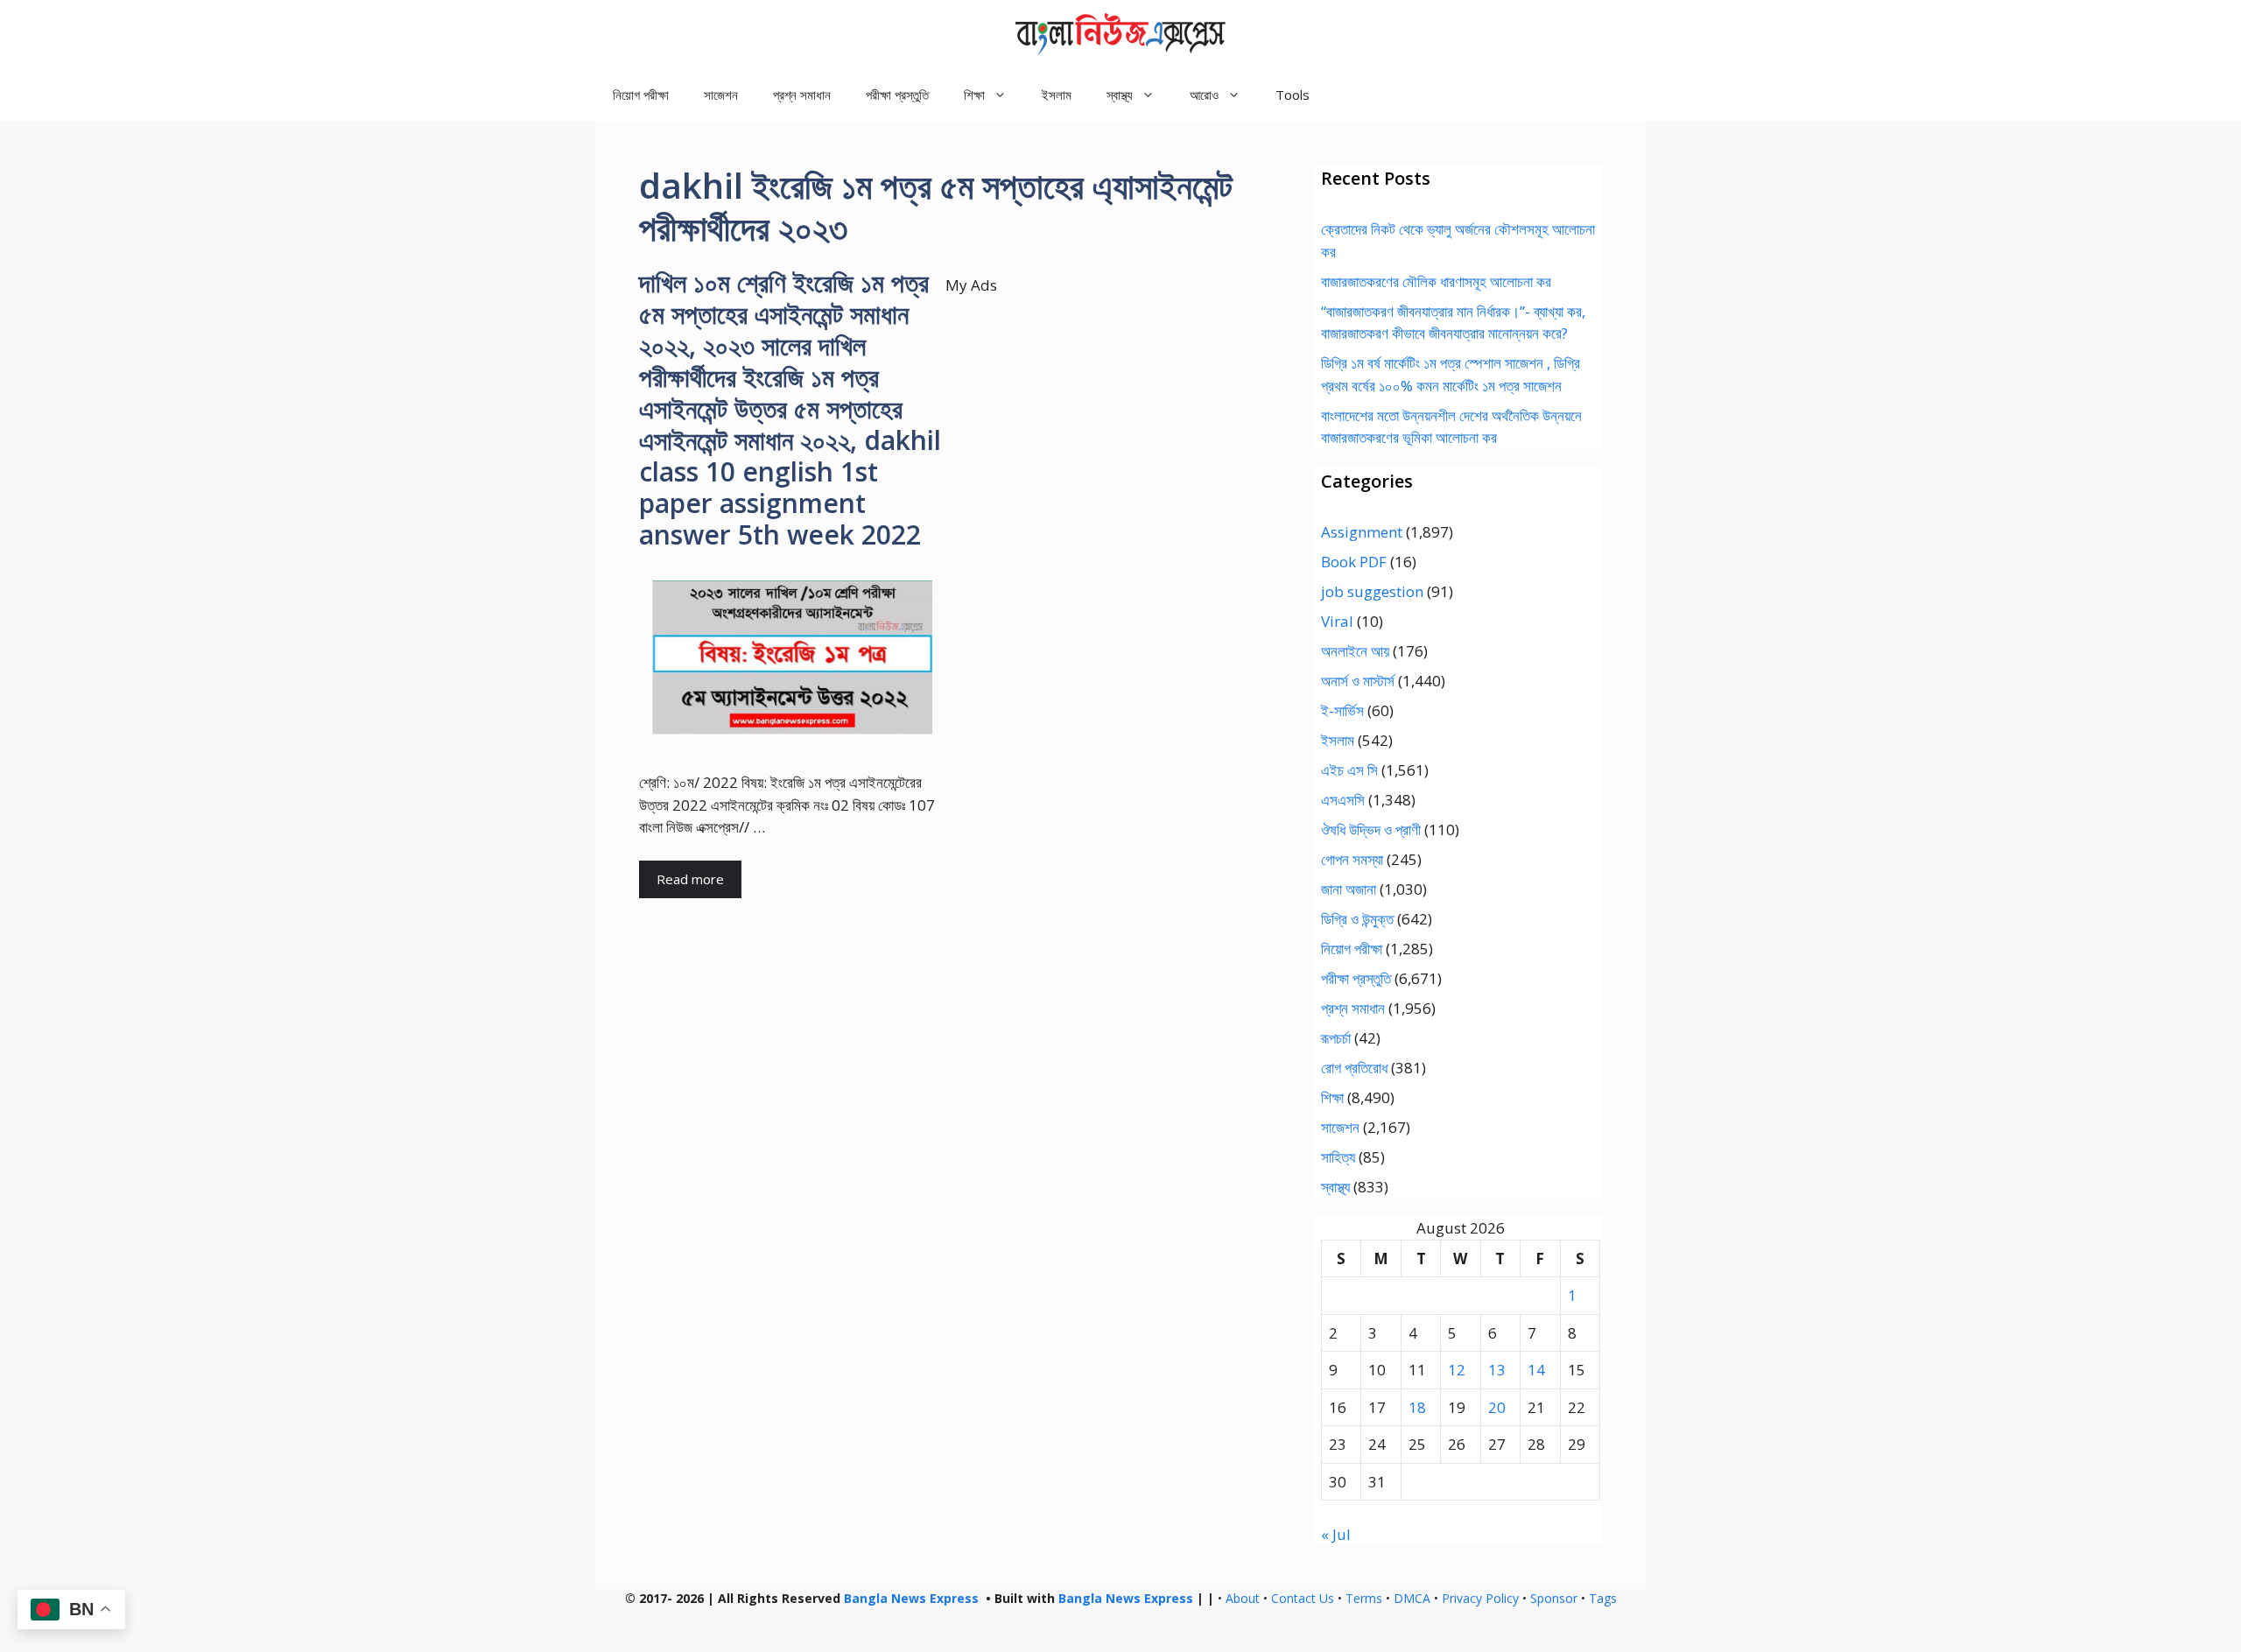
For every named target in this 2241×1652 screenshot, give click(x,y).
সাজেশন (721, 95)
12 (1457, 1370)
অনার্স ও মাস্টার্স (1358, 681)
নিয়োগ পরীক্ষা (641, 95)
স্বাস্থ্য (1335, 1187)
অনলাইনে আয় (1355, 651)
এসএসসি (1343, 800)
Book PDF (1354, 562)
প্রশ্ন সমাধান (802, 95)
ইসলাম (1057, 95)
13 (1497, 1370)
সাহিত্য (1338, 1157)
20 (1497, 1407)
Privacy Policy (1480, 1598)
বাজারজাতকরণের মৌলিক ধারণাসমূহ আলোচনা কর (1436, 281)
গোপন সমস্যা (1352, 859)
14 (1536, 1370)
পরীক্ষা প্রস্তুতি (897, 95)
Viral (1337, 621)
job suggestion (1372, 591)
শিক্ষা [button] (974, 95)
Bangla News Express (911, 1598)
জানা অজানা (1349, 889)
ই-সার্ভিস (1342, 710)
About (1243, 1598)
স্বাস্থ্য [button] (1120, 95)
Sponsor (1554, 1598)
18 (1417, 1407)
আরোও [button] (1204, 95)
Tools (1293, 95)
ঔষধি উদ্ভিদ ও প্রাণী (1371, 830)
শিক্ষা (1332, 1097)
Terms (1364, 1598)
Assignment (1362, 532)
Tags (1603, 1598)
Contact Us (1303, 1598)
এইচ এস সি (1349, 770)
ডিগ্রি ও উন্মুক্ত (1357, 919)
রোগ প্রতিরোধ (1354, 1068)
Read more (690, 879)
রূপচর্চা (1336, 1038)
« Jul (1336, 1534)
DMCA (1412, 1598)
